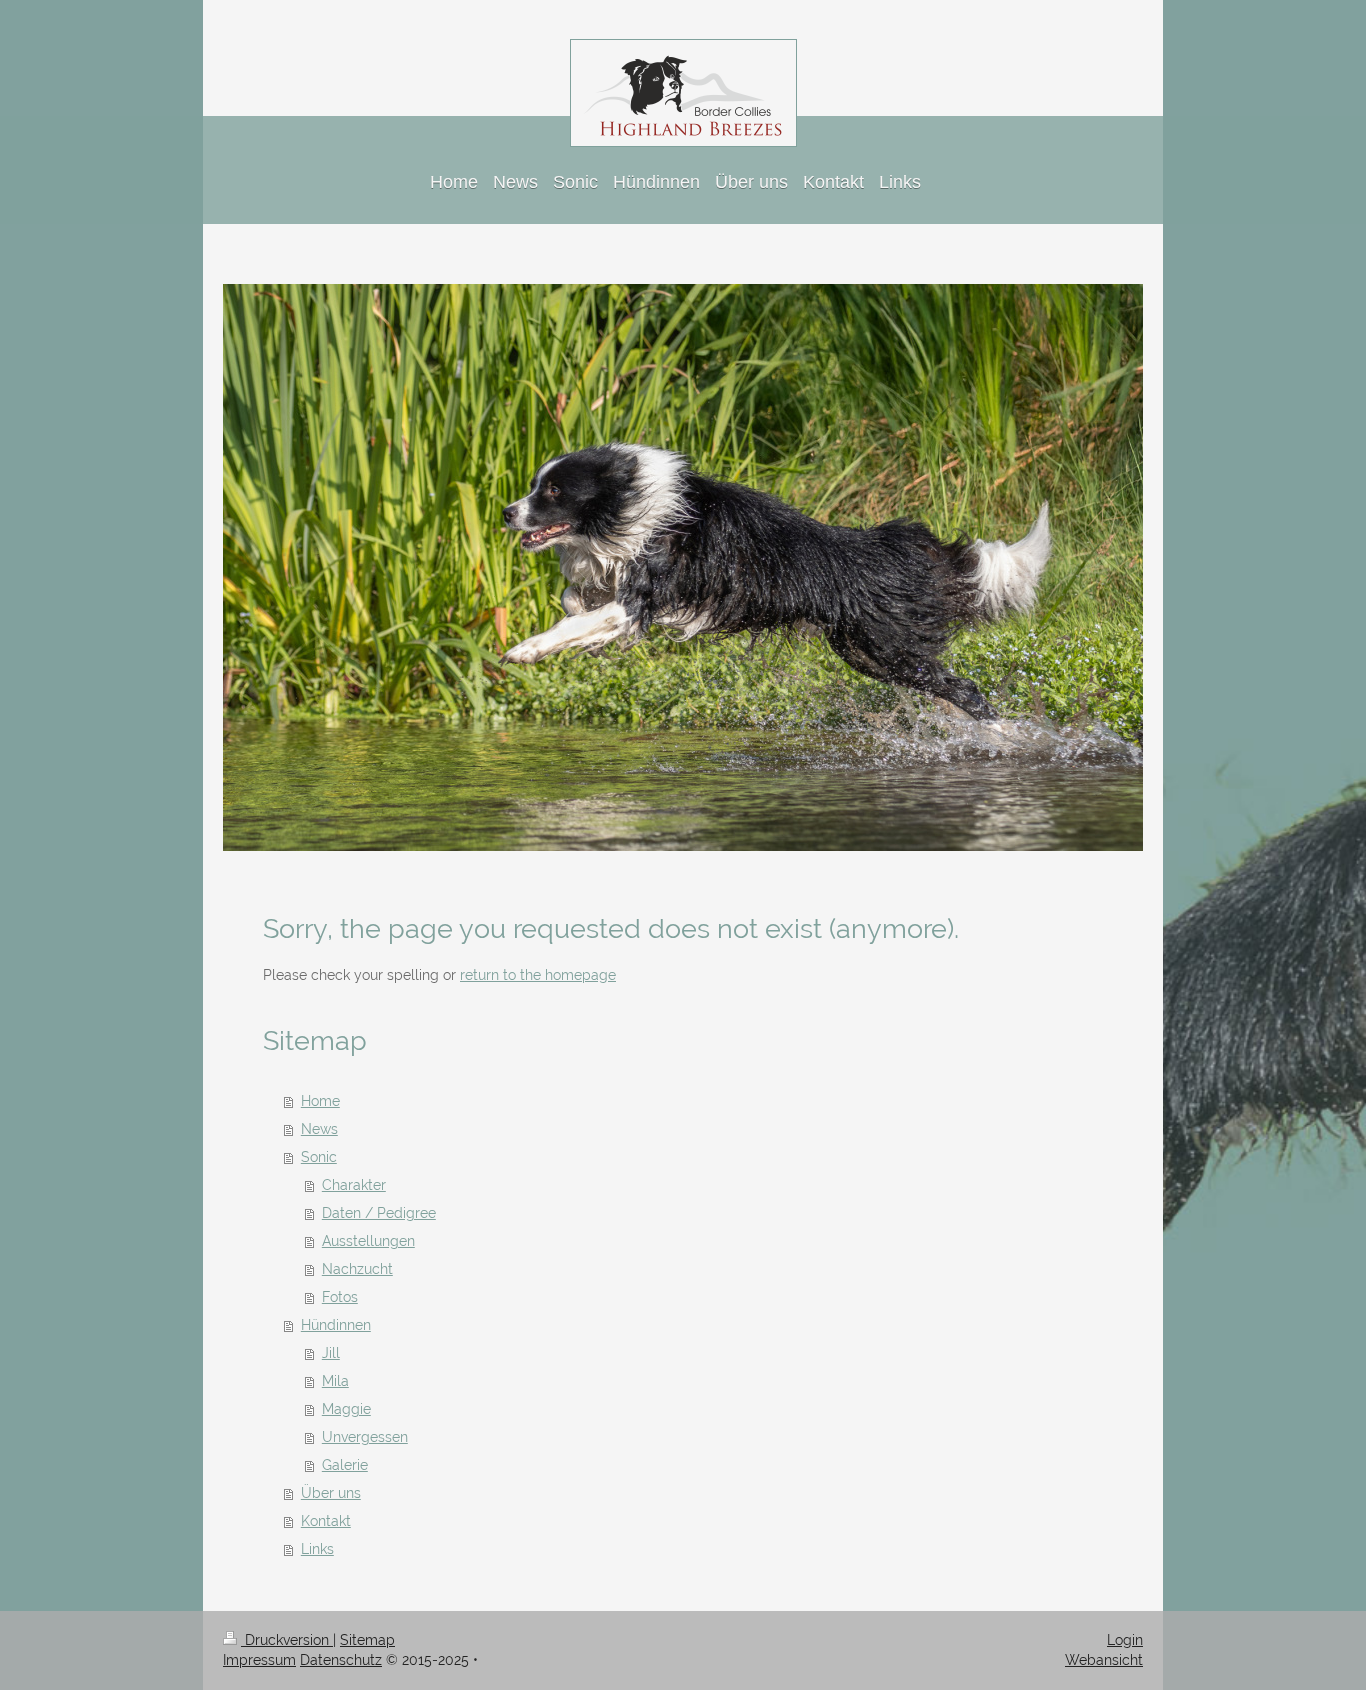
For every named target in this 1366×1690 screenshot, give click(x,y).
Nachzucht (357, 1269)
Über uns (331, 1493)
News (319, 1129)
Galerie (345, 1465)
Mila (335, 1381)
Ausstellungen (368, 1241)
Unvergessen (365, 1437)
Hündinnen (336, 1325)
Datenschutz (341, 1660)
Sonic (319, 1157)
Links (317, 1549)
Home (320, 1101)
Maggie (346, 1409)
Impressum (259, 1660)
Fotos (340, 1297)
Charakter (354, 1185)
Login (1125, 1640)
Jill (331, 1353)
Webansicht (1104, 1660)
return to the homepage (538, 975)
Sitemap (367, 1640)
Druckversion (287, 1640)
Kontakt (326, 1521)
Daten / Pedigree (379, 1213)
